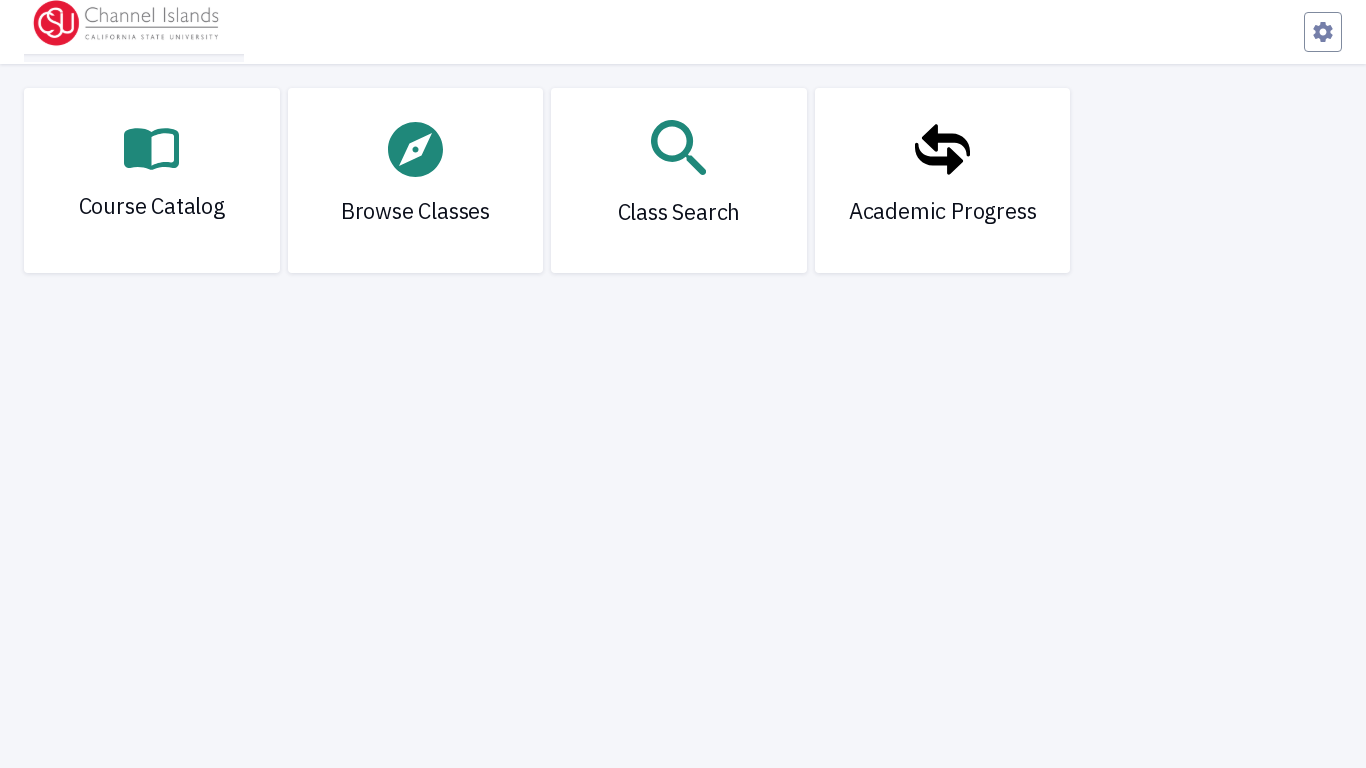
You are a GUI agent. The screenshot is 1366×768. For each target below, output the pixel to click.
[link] (152, 180)
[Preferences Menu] (1323, 32)
